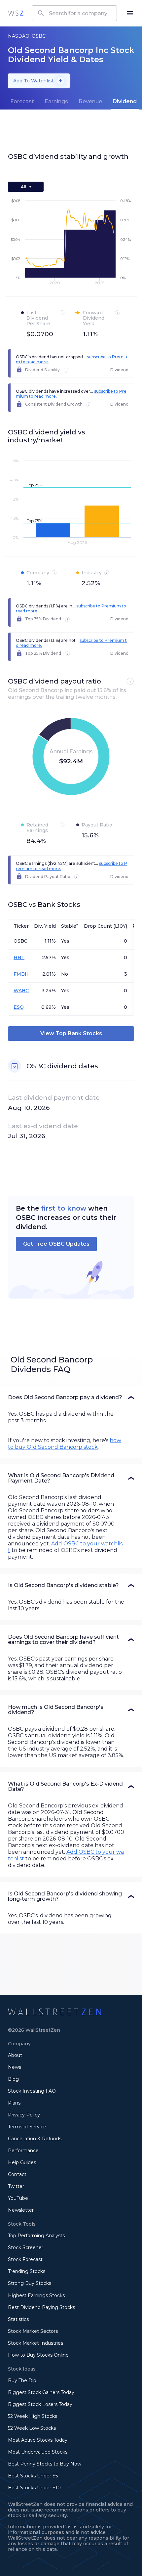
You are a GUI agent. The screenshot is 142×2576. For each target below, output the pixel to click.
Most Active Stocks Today (38, 2440)
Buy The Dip (22, 2380)
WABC (21, 991)
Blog (13, 2079)
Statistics (18, 2319)
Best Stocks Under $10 (34, 2488)
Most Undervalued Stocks (38, 2452)
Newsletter (21, 2210)
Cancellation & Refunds (35, 2139)
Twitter (16, 2186)
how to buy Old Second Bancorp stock (65, 1444)
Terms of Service (27, 2127)
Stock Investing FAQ (32, 2091)
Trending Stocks (27, 2271)
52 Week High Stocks (33, 2416)
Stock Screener (26, 2247)
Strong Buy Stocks (30, 2283)
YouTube (18, 2198)
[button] (71, 1398)
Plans (14, 2103)
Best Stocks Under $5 (33, 2476)
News (15, 2067)
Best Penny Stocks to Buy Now (45, 2464)
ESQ (19, 1007)
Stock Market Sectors (33, 2331)
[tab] (22, 102)
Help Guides (22, 2162)
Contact (17, 2174)
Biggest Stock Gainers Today (41, 2392)
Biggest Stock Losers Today (40, 2404)
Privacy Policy (24, 2115)
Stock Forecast (25, 2259)
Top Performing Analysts (36, 2236)
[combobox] (74, 13)
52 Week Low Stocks (32, 2428)
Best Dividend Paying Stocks (41, 2307)
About (15, 2055)
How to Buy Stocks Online (38, 2355)
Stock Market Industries (35, 2343)
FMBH (21, 974)
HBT (19, 957)
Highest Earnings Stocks (36, 2295)
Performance (23, 2151)
